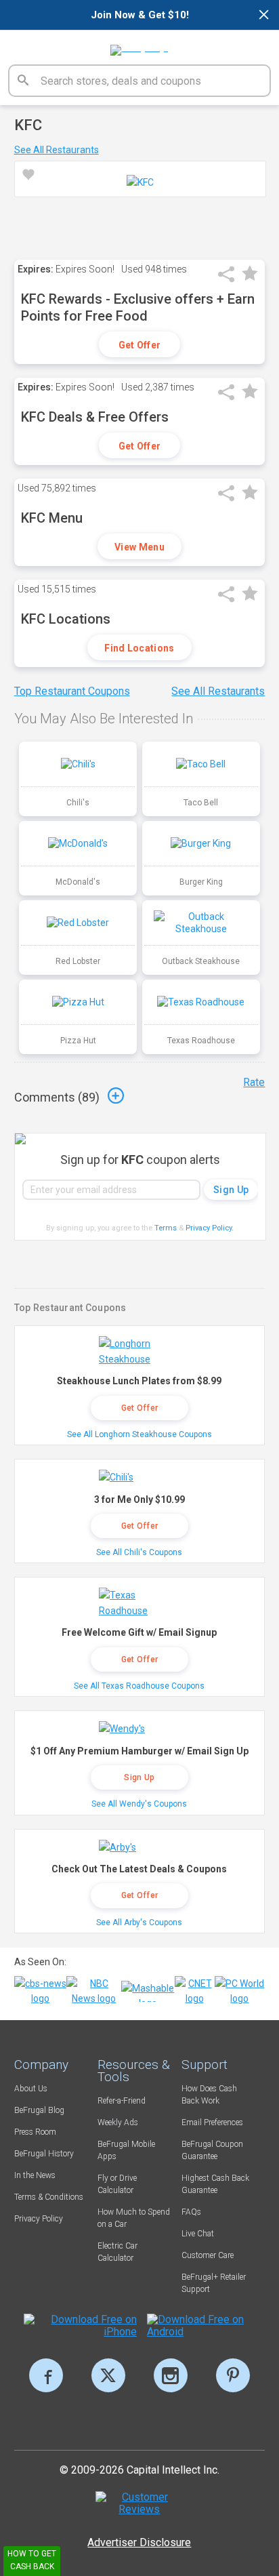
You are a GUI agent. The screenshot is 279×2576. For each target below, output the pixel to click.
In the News (35, 2175)
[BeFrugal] (139, 45)
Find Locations (139, 648)
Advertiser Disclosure (139, 2542)
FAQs (191, 2212)
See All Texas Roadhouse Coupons (139, 1686)
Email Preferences (212, 2122)
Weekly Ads (118, 2122)
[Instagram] (171, 2375)
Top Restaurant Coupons (72, 691)
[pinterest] (233, 2375)
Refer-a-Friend (122, 2101)
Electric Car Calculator (117, 2252)
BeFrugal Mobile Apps (126, 2150)
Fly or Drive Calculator (117, 2184)
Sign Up (139, 1777)
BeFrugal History (44, 2154)
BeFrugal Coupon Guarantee (212, 2150)
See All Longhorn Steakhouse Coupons (139, 1434)
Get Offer (140, 345)
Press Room (35, 2132)
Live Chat (198, 2234)
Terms (166, 1228)
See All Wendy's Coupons (139, 1804)
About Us (31, 2089)
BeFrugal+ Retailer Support (214, 2283)
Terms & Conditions (49, 2197)
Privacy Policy (210, 1228)
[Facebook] (46, 2375)
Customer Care (208, 2255)
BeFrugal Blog (39, 2110)
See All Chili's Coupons (139, 1552)
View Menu (139, 547)
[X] (108, 2375)
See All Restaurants (57, 150)
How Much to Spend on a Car (134, 2218)
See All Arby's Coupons (139, 1923)
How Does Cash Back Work (209, 2095)
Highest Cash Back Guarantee (215, 2184)
